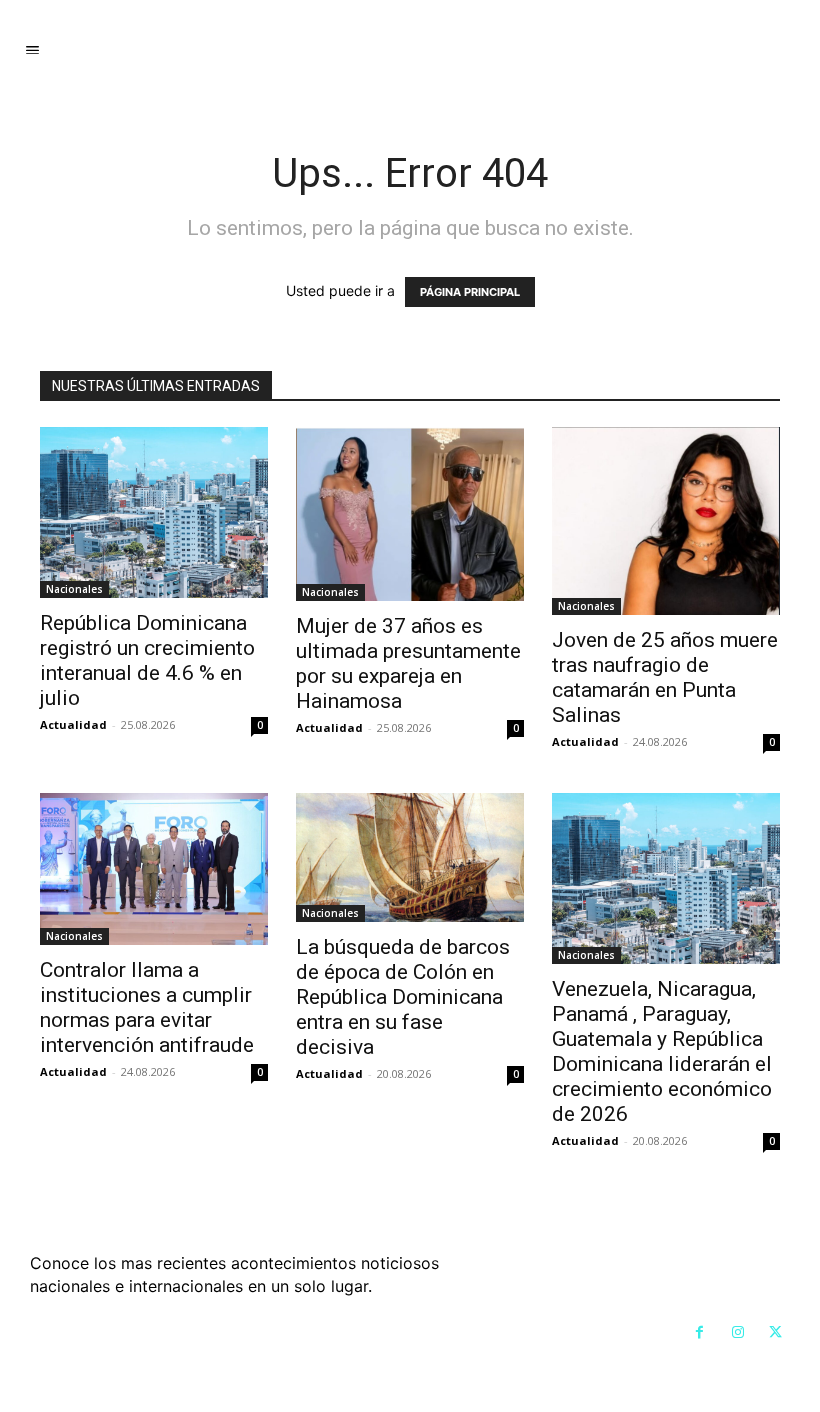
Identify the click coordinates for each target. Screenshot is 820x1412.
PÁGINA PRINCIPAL (470, 292)
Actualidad (73, 724)
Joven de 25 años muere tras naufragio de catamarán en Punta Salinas (665, 677)
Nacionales (74, 589)
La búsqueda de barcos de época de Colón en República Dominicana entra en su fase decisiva (403, 997)
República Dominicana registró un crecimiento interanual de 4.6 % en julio (147, 660)
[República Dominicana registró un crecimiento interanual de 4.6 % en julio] (154, 512)
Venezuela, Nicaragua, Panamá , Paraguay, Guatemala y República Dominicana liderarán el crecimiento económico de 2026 (662, 1051)
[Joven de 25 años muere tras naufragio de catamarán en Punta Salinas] (666, 521)
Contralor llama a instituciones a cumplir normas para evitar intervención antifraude (147, 1007)
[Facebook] (700, 1333)
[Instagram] (738, 1333)
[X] (776, 1333)
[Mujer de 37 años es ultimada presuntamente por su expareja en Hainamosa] (410, 514)
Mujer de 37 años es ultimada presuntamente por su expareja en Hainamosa (408, 663)
